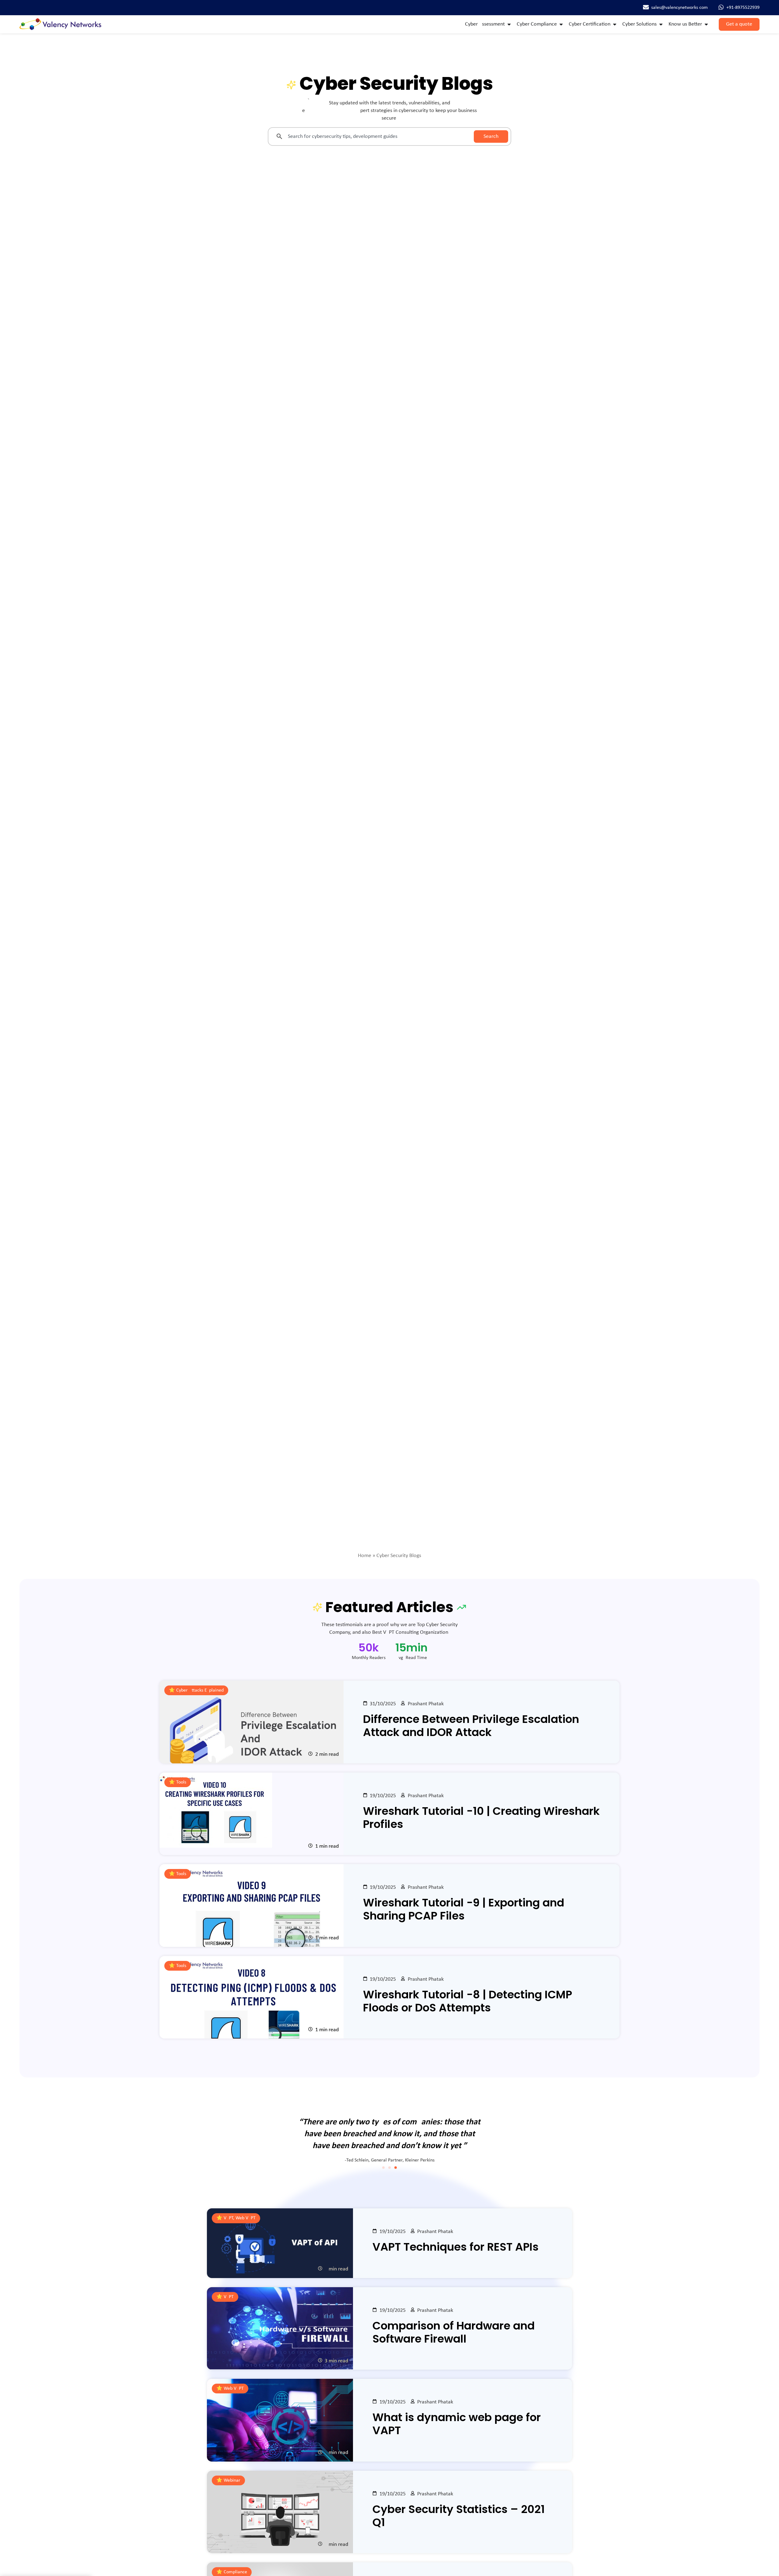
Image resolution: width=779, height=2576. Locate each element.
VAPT (229, 2297)
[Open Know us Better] (706, 24)
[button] (383, 2168)
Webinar (232, 2480)
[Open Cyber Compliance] (561, 24)
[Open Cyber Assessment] (509, 24)
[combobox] (371, 136)
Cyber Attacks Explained (200, 1690)
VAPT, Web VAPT (240, 2218)
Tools (181, 1782)
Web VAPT (234, 2389)
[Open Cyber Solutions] (661, 24)
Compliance (235, 2572)
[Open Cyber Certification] (615, 24)
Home (365, 1556)
